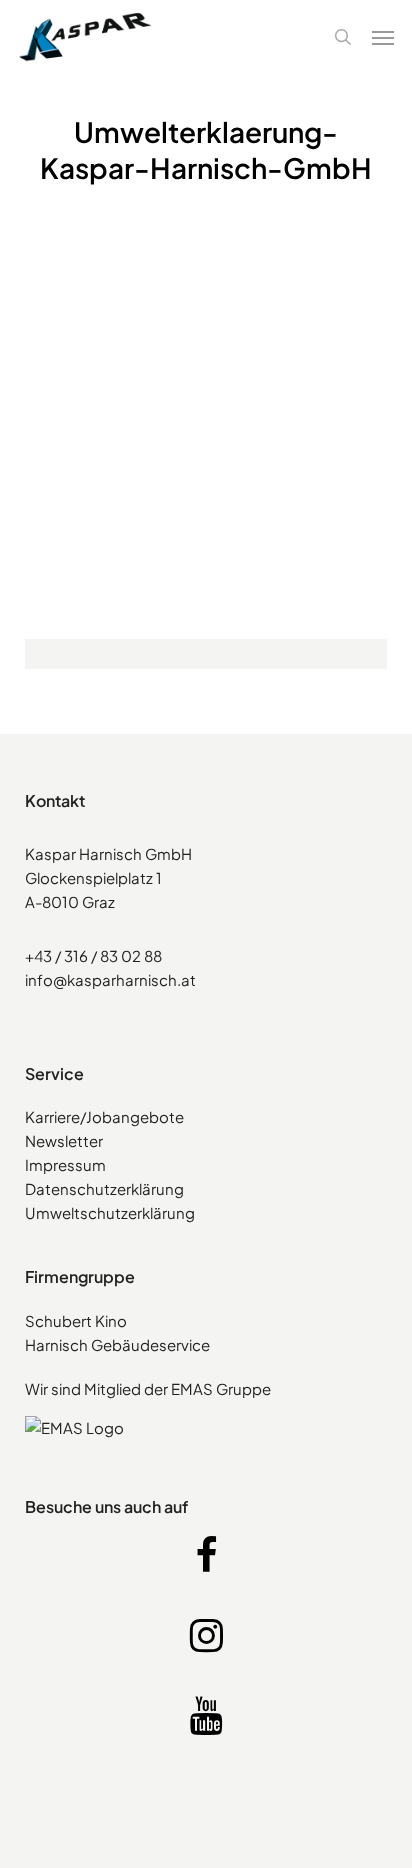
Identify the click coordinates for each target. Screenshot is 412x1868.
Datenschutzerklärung (104, 1188)
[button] (383, 37)
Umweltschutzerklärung (110, 1212)
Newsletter (64, 1140)
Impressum (65, 1164)
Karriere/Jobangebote (104, 1116)
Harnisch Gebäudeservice (117, 1344)
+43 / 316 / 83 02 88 (93, 955)
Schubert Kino (76, 1320)
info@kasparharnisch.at (110, 979)
